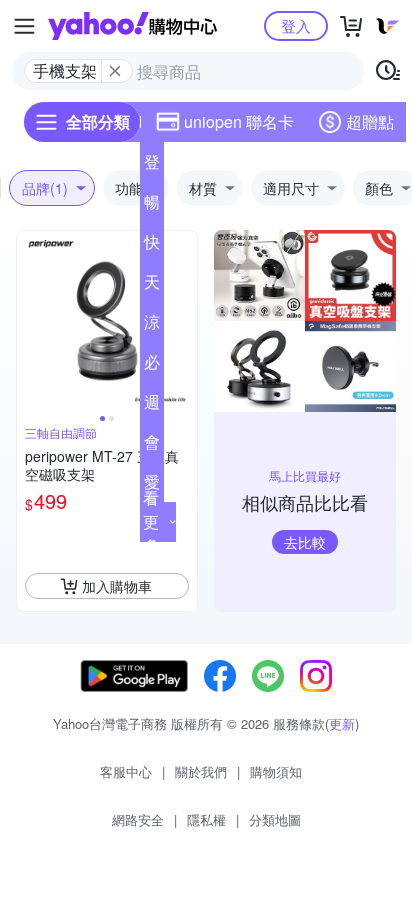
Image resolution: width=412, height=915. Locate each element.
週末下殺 (152, 406)
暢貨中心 (152, 206)
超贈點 (370, 121)
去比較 (305, 542)
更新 (342, 723)
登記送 (152, 166)
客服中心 (126, 771)
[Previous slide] (30, 321)
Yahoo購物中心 (132, 26)
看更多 (151, 521)
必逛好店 (152, 366)
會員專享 (152, 446)
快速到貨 (152, 246)
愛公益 (152, 486)
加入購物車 (117, 586)
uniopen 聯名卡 (239, 121)
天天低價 (152, 286)
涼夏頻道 (152, 326)
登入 (296, 25)
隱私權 (206, 819)
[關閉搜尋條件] (115, 71)
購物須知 (276, 771)
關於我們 (201, 771)
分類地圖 (275, 819)
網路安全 (138, 819)
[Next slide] (184, 321)
